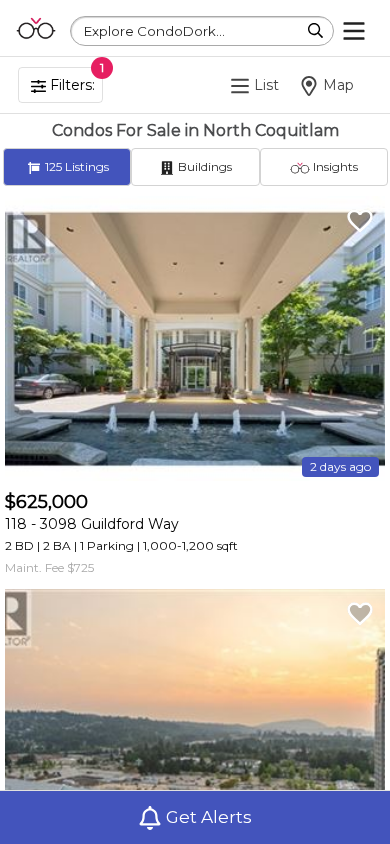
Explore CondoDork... (154, 31)
